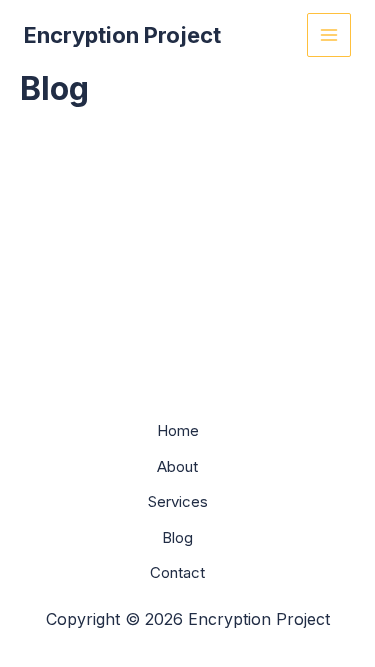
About (177, 466)
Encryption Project (122, 35)
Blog (177, 537)
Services (178, 501)
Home (178, 430)
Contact (177, 572)
